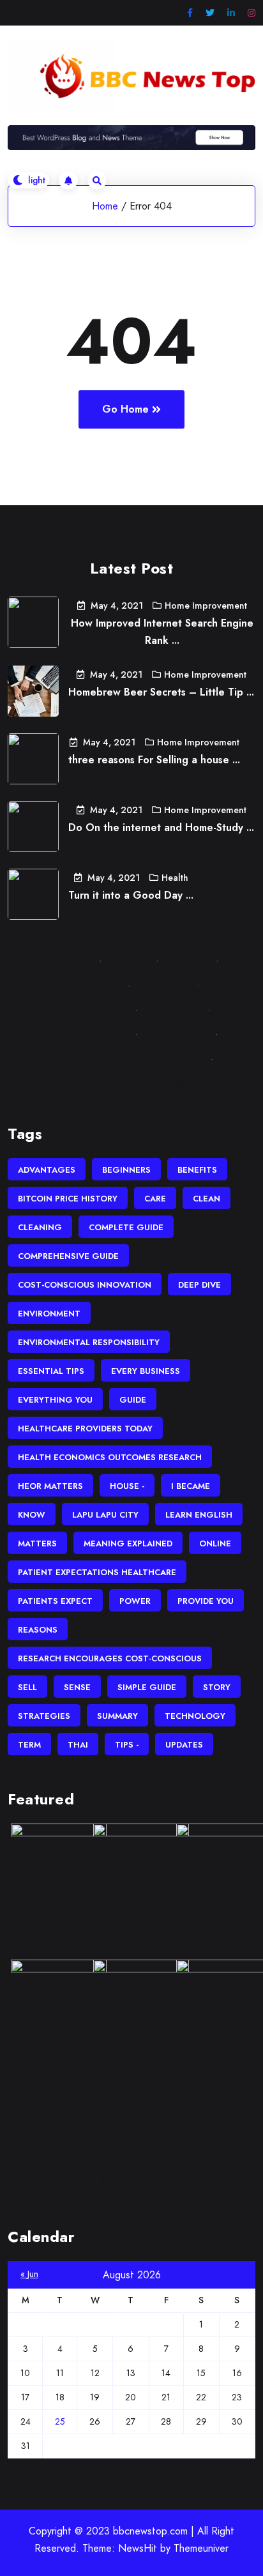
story (217, 1687)
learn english (199, 1515)
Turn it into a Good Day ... (131, 895)
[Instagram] (252, 13)
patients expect (55, 1601)
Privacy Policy (89, 985)
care (155, 1199)
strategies (44, 1716)
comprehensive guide (68, 1256)
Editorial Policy (174, 1034)
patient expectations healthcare (97, 1572)
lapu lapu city (105, 1515)
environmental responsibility (89, 1342)
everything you (55, 1400)
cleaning (40, 1227)
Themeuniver (201, 2548)
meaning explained (128, 1543)
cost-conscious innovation (85, 1285)
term (29, 1745)
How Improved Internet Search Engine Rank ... (162, 632)
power (135, 1601)
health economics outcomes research (110, 1457)
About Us (126, 960)
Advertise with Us (87, 1010)
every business (146, 1371)
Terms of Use (170, 1010)
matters (37, 1543)
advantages (47, 1170)
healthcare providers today (85, 1429)
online (215, 1543)
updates (184, 1745)
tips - (127, 1745)
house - (127, 1486)
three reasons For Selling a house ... (154, 760)
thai (78, 1745)
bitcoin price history (68, 1199)
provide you (206, 1601)
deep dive (199, 1285)
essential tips (51, 1371)
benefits (197, 1170)
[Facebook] (190, 13)
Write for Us (162, 985)
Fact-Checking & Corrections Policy (124, 1059)
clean (207, 1199)
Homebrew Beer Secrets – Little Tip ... (161, 692)
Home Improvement (206, 606)
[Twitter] (210, 13)
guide (133, 1400)
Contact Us (65, 960)
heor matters (50, 1486)
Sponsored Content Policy (132, 1083)
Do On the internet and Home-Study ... (161, 827)
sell (27, 1687)
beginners (126, 1170)
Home (105, 206)
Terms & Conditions (84, 1034)
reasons (38, 1630)
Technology (195, 1716)
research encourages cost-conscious (110, 1658)
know (32, 1515)
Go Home (125, 409)
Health (175, 878)
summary (117, 1716)
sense (77, 1687)
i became (191, 1486)
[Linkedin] (231, 13)
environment (49, 1314)
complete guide (126, 1227)
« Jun (29, 2274)
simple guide (147, 1687)
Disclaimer (185, 960)
